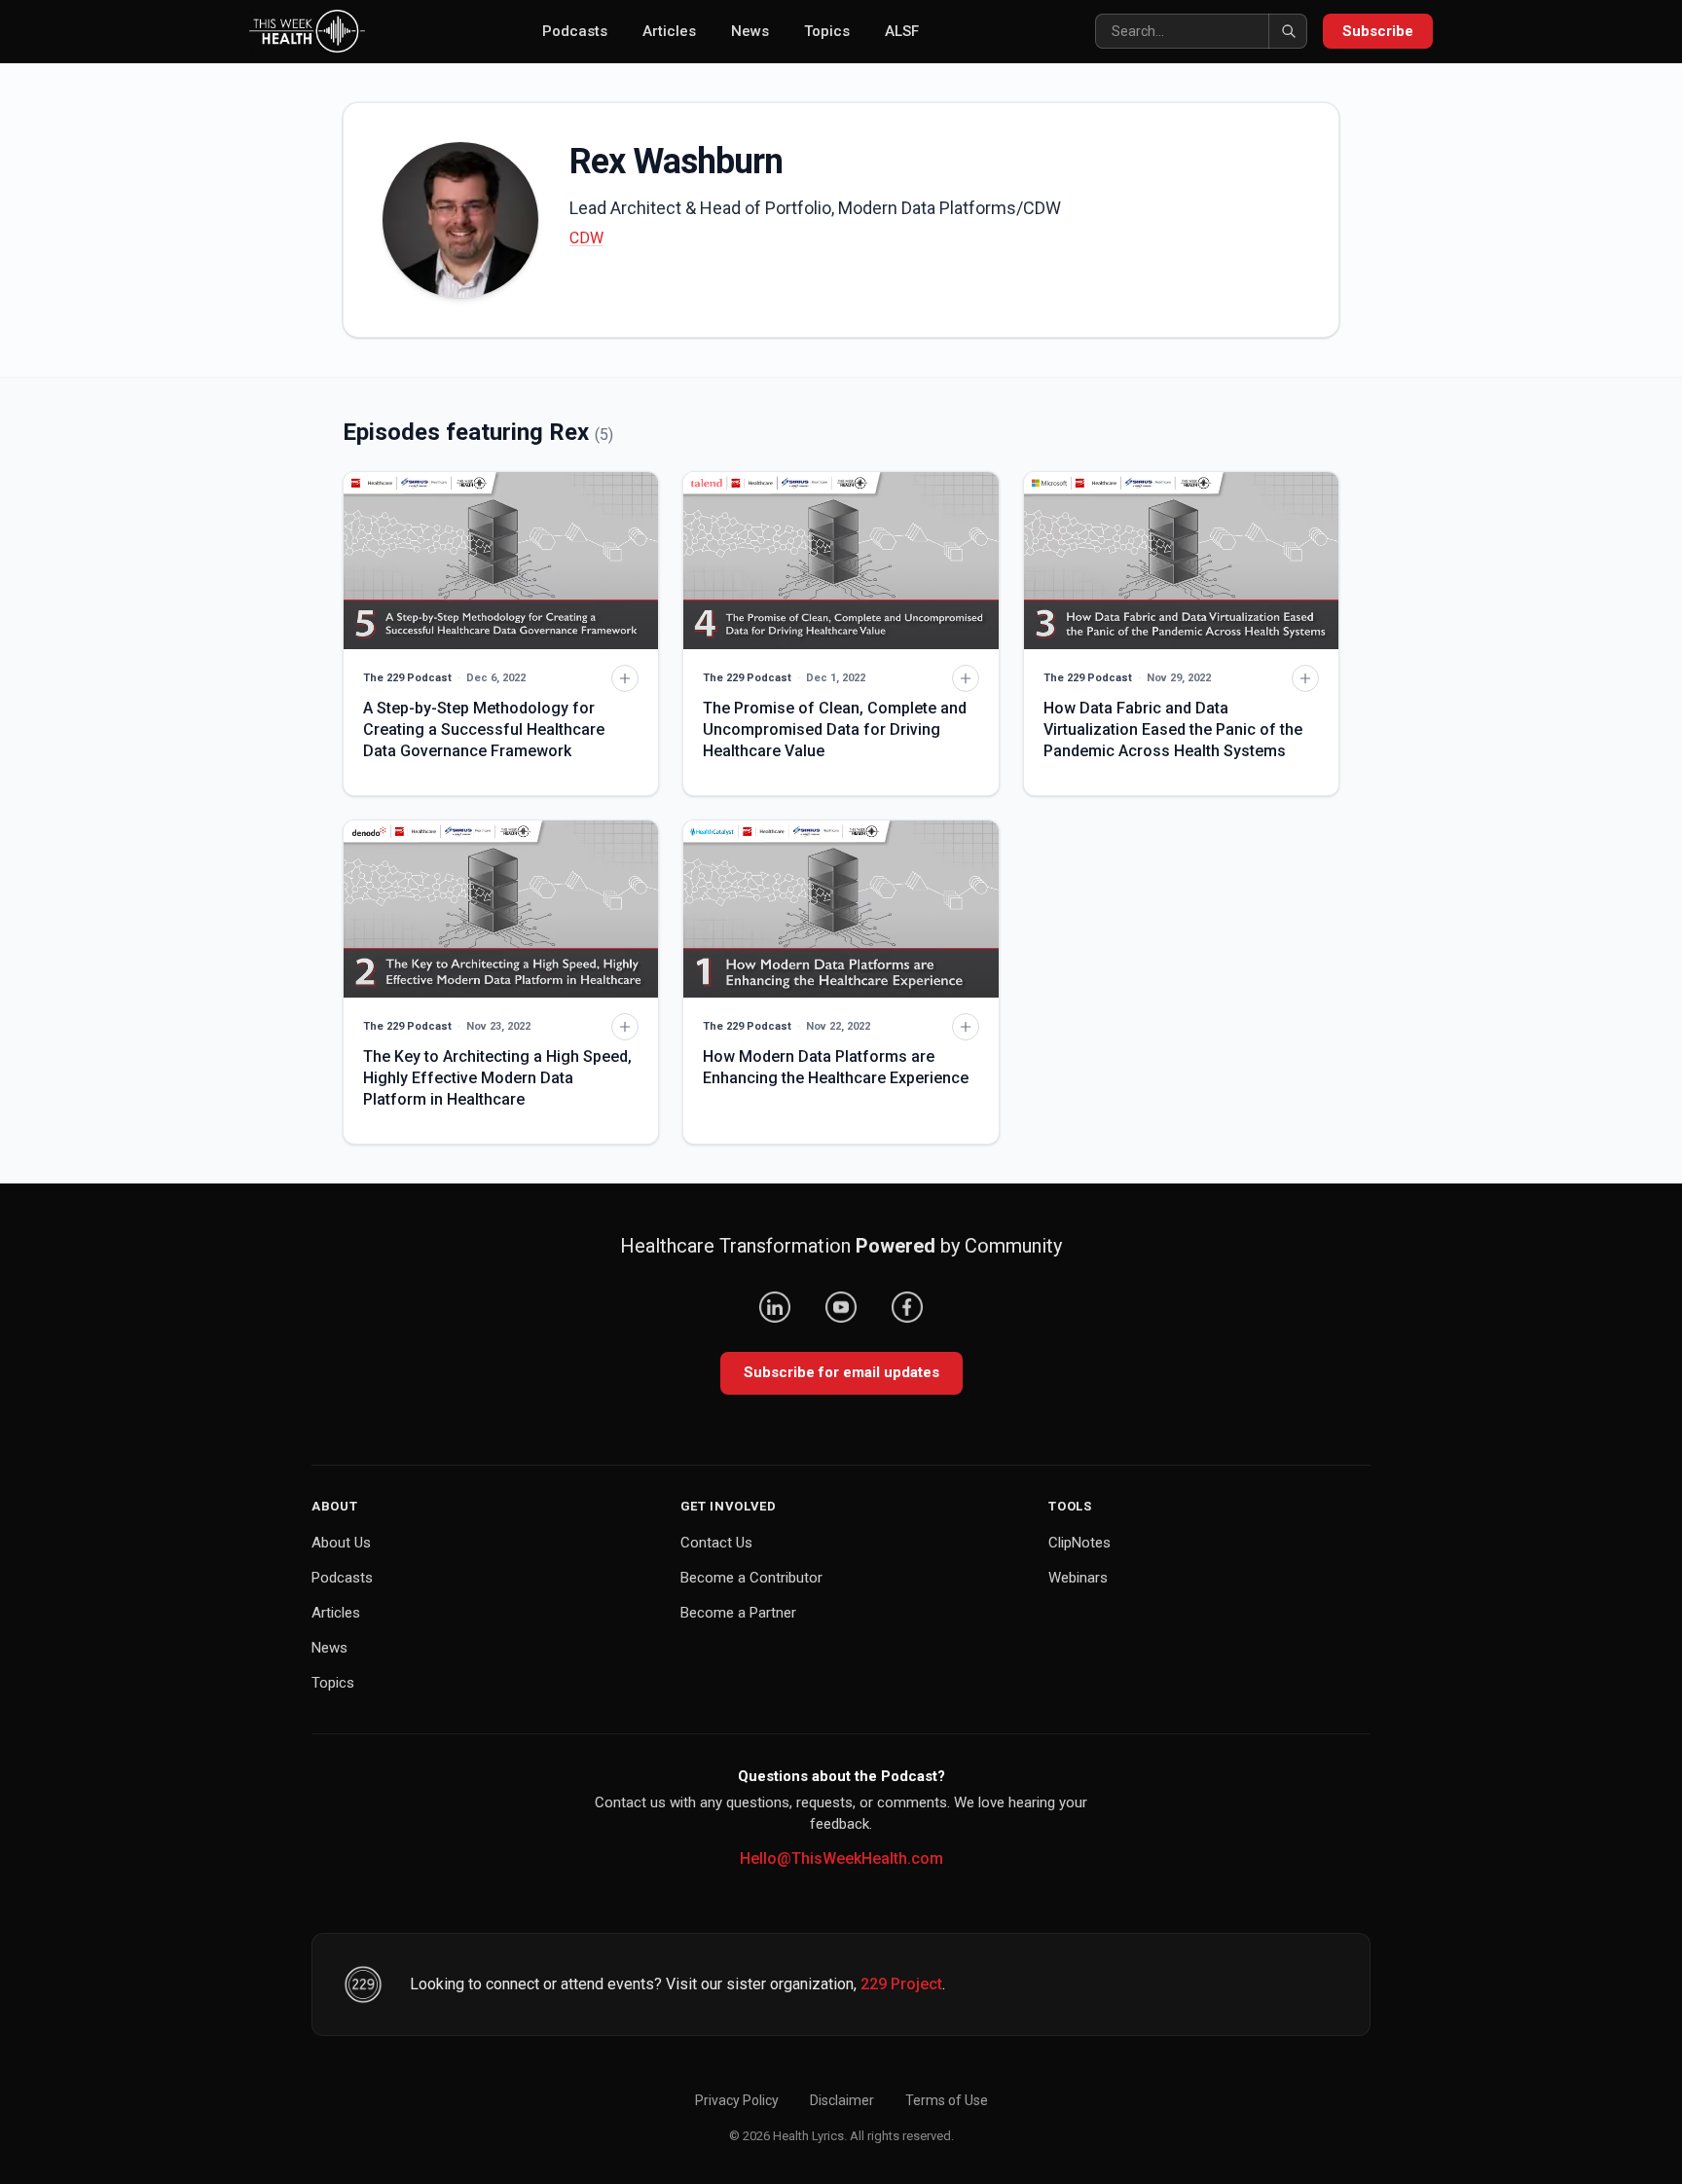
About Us (341, 1543)
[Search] (1288, 31)
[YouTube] (841, 1307)
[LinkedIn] (775, 1307)
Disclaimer (842, 2100)
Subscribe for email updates (841, 1372)
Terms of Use (947, 2100)
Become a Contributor (751, 1578)
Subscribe (1378, 31)
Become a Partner (738, 1613)
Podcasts (575, 31)
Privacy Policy (737, 2100)
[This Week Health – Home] (307, 31)
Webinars (1078, 1578)
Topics (827, 31)
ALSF (902, 31)
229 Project (901, 1984)
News (750, 31)
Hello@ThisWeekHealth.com (841, 1858)
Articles (669, 31)
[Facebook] (907, 1307)
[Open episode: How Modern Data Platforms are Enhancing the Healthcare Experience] (841, 909)
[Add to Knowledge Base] (625, 678)
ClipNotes (1079, 1543)
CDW (586, 238)
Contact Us (716, 1543)
